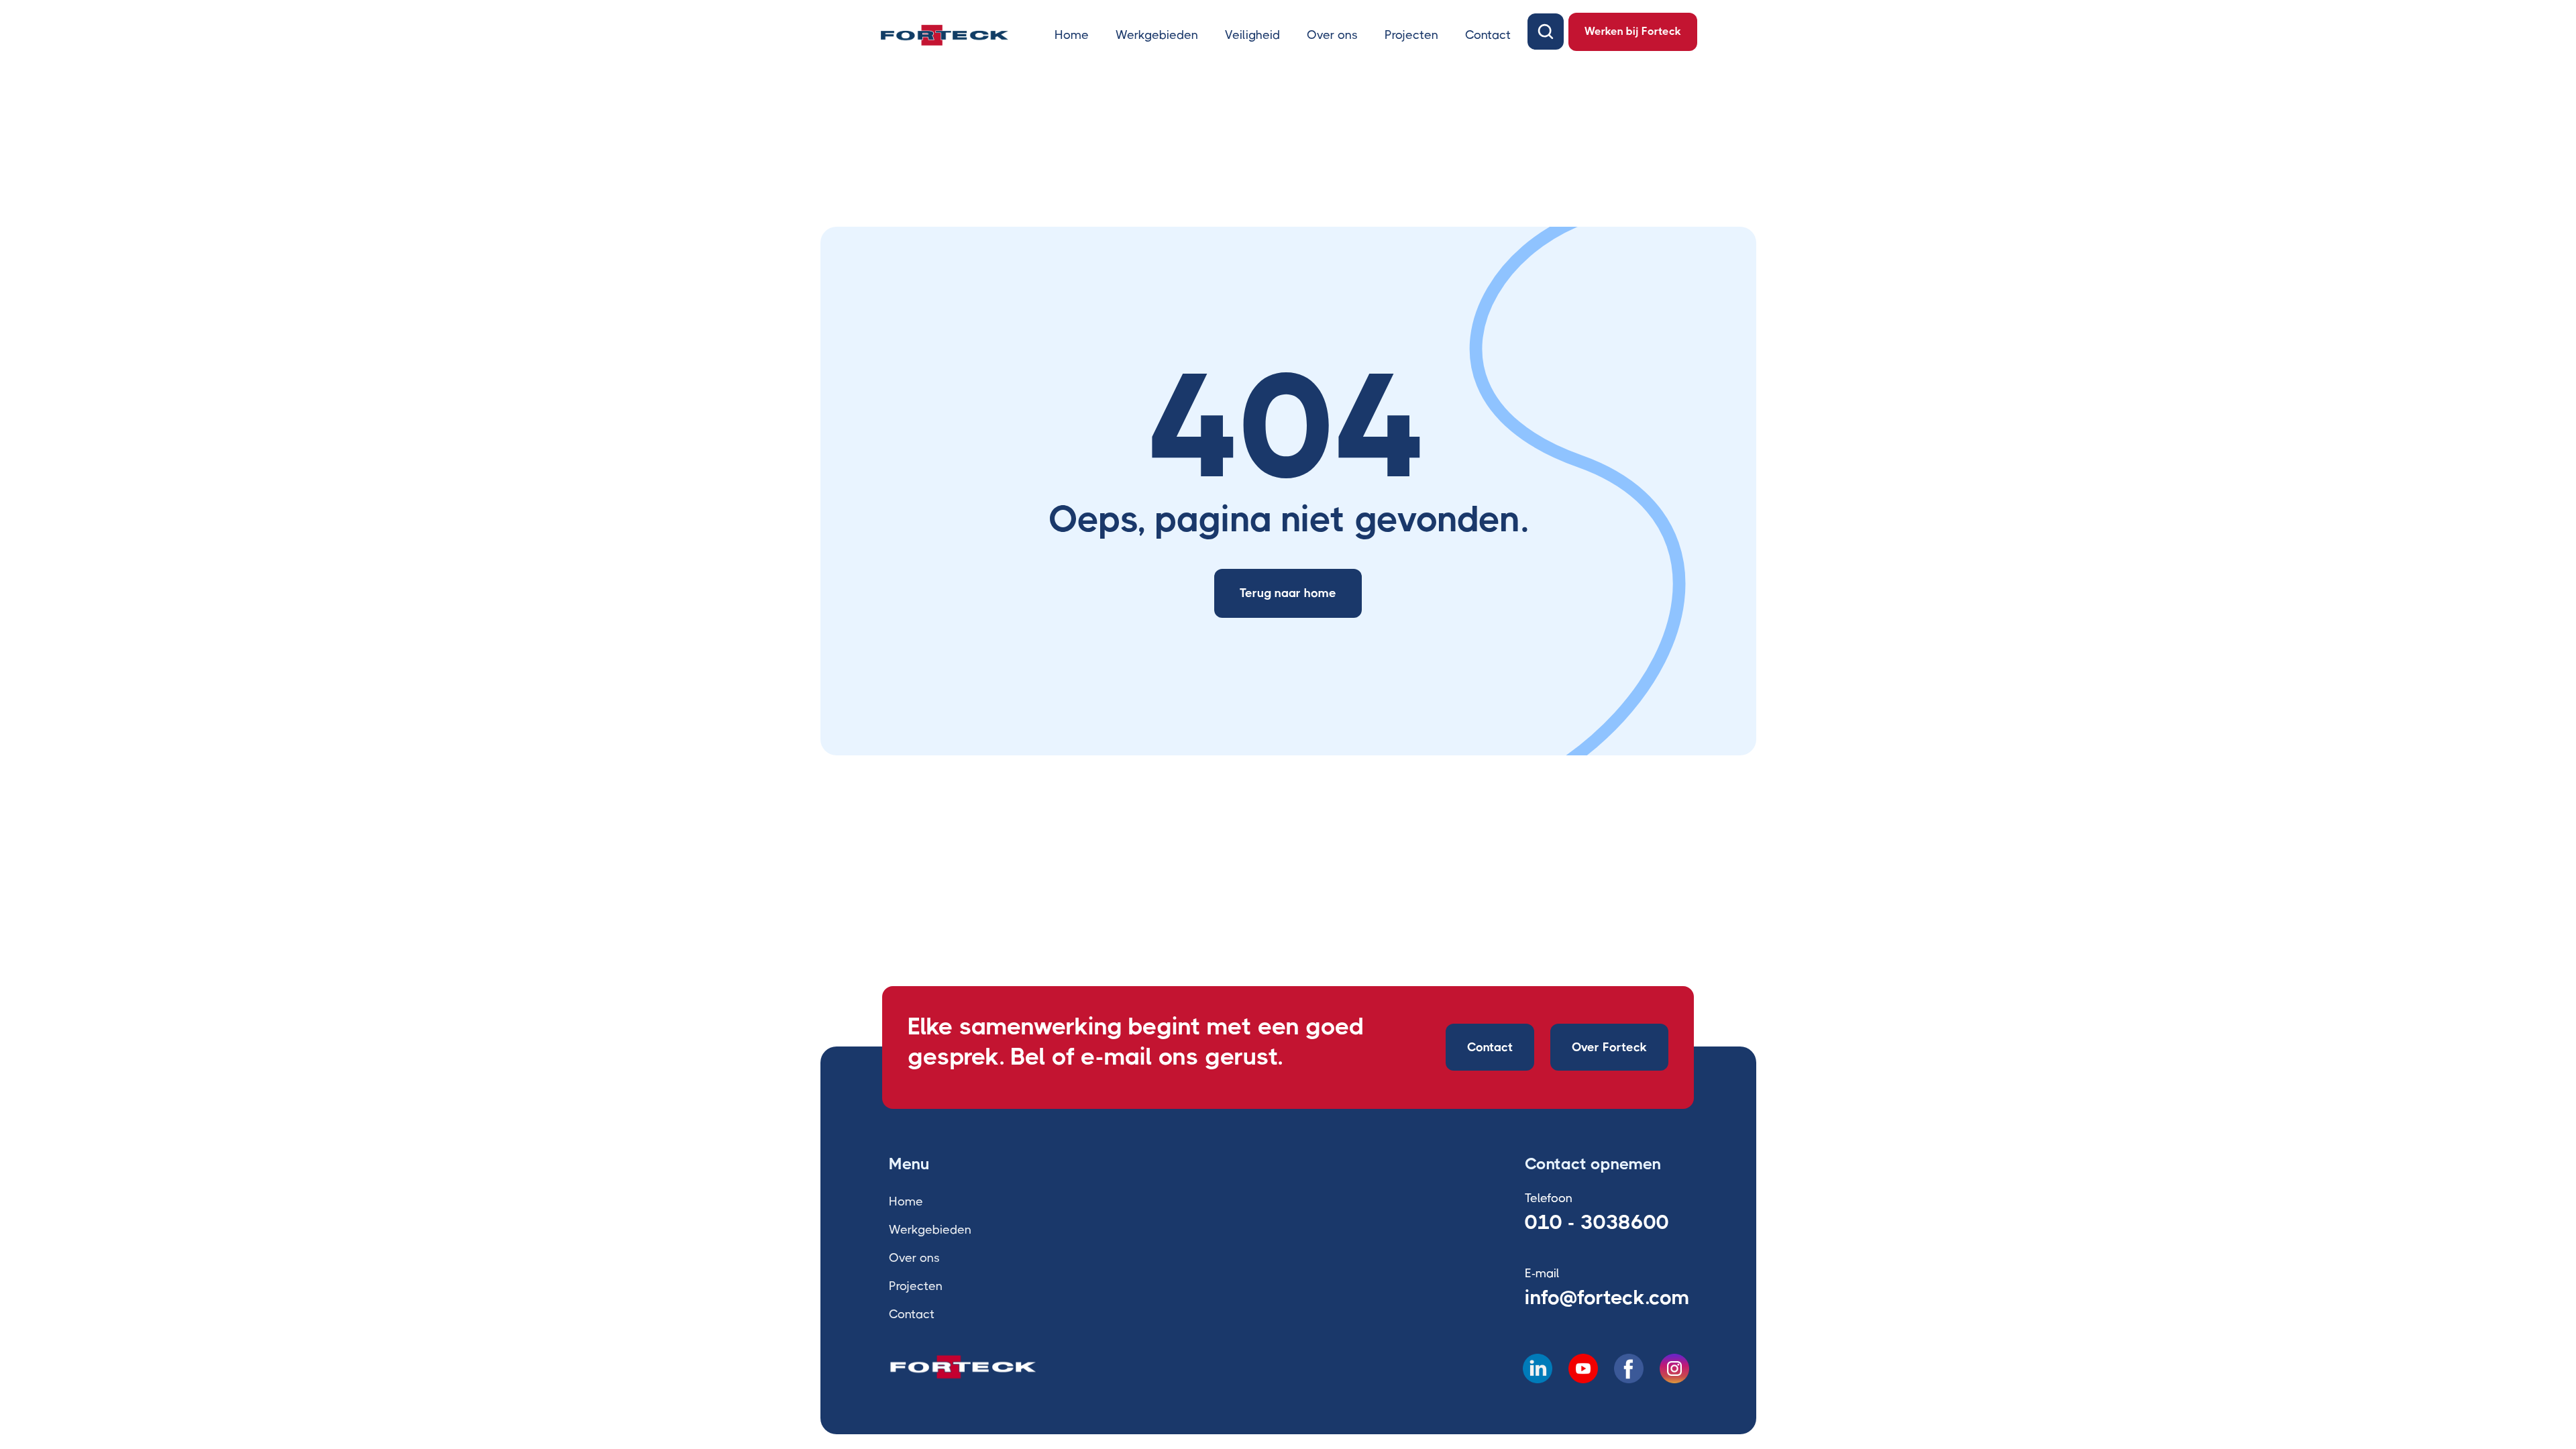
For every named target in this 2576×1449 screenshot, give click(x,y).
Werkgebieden (1157, 35)
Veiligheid (1252, 35)
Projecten (1411, 35)
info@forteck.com (1607, 1297)
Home (1072, 35)
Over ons (1332, 35)
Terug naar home (1288, 593)
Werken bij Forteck (1633, 31)
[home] (945, 35)
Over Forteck (1609, 1047)
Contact (1488, 35)
